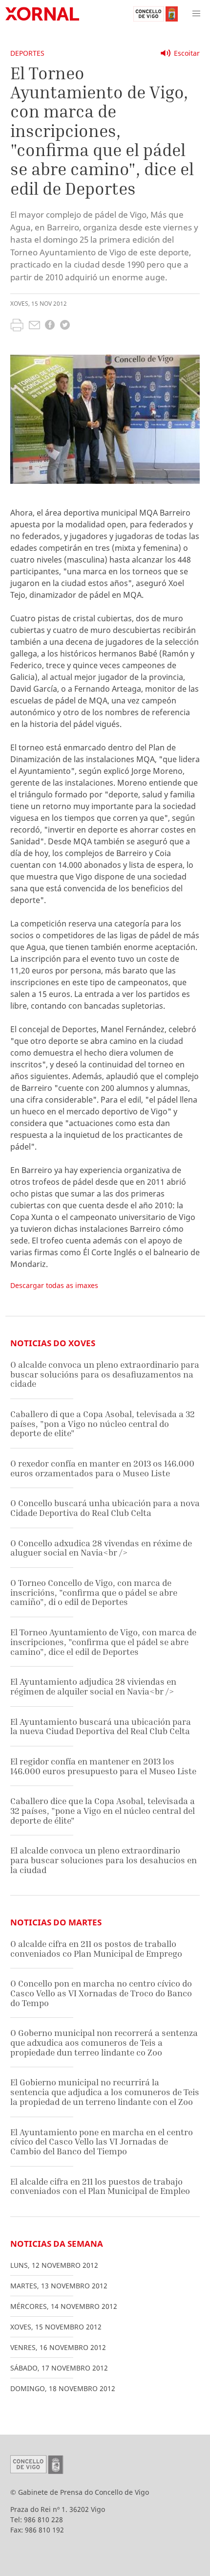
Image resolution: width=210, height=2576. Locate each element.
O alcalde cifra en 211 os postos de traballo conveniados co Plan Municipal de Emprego (96, 1949)
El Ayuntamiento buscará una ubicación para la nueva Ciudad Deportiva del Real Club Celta (101, 1727)
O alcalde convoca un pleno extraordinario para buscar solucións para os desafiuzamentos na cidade (105, 1374)
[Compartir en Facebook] (50, 326)
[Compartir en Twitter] (65, 326)
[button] (196, 14)
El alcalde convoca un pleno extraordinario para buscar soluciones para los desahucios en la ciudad (104, 1860)
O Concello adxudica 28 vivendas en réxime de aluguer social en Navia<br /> (101, 1548)
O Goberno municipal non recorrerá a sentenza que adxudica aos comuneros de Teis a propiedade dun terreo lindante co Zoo (104, 2042)
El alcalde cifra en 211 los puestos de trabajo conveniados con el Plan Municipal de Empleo (100, 2186)
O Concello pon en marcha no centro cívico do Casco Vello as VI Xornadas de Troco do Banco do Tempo (101, 1993)
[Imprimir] (17, 326)
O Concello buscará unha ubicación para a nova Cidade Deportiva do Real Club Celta (105, 1508)
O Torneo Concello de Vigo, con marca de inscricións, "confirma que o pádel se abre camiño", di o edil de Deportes (94, 1592)
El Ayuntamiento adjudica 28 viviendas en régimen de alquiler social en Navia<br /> (93, 1686)
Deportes (27, 53)
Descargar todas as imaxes (54, 1285)
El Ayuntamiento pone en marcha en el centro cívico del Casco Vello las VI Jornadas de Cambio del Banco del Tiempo (102, 2142)
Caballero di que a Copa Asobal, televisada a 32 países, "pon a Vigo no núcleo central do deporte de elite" (103, 1424)
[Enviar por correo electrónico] (34, 326)
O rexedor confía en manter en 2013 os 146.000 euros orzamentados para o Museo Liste (102, 1468)
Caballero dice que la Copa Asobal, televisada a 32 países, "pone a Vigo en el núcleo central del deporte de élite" (103, 1810)
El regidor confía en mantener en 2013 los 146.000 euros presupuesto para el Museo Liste (103, 1766)
